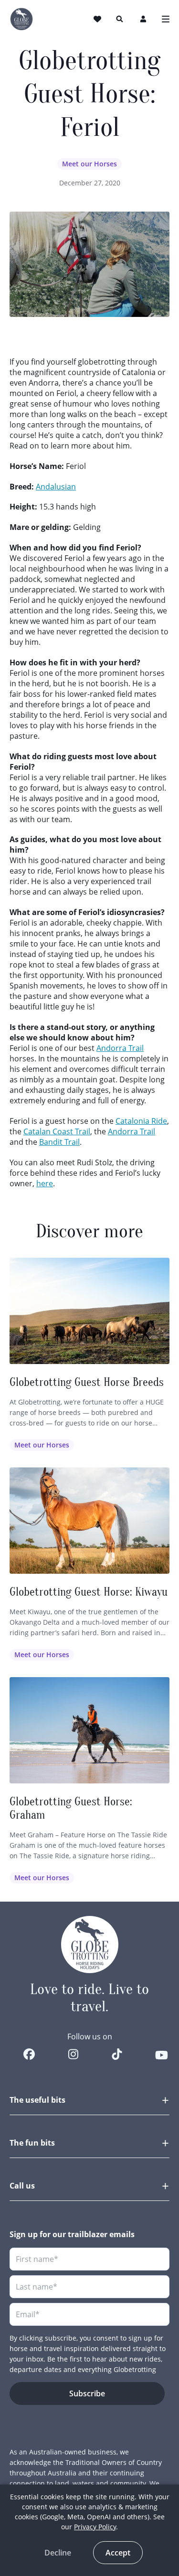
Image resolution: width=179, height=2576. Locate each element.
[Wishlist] (99, 19)
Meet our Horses (89, 164)
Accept (118, 2553)
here (45, 1183)
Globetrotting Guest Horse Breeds (87, 1382)
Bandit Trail (59, 1142)
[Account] (144, 19)
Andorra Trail (120, 1048)
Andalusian (56, 487)
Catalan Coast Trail (57, 1131)
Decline (58, 2553)
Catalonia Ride (141, 1121)
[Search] (120, 19)
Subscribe (87, 2393)
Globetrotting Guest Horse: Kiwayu (89, 1592)
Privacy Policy (95, 2527)
